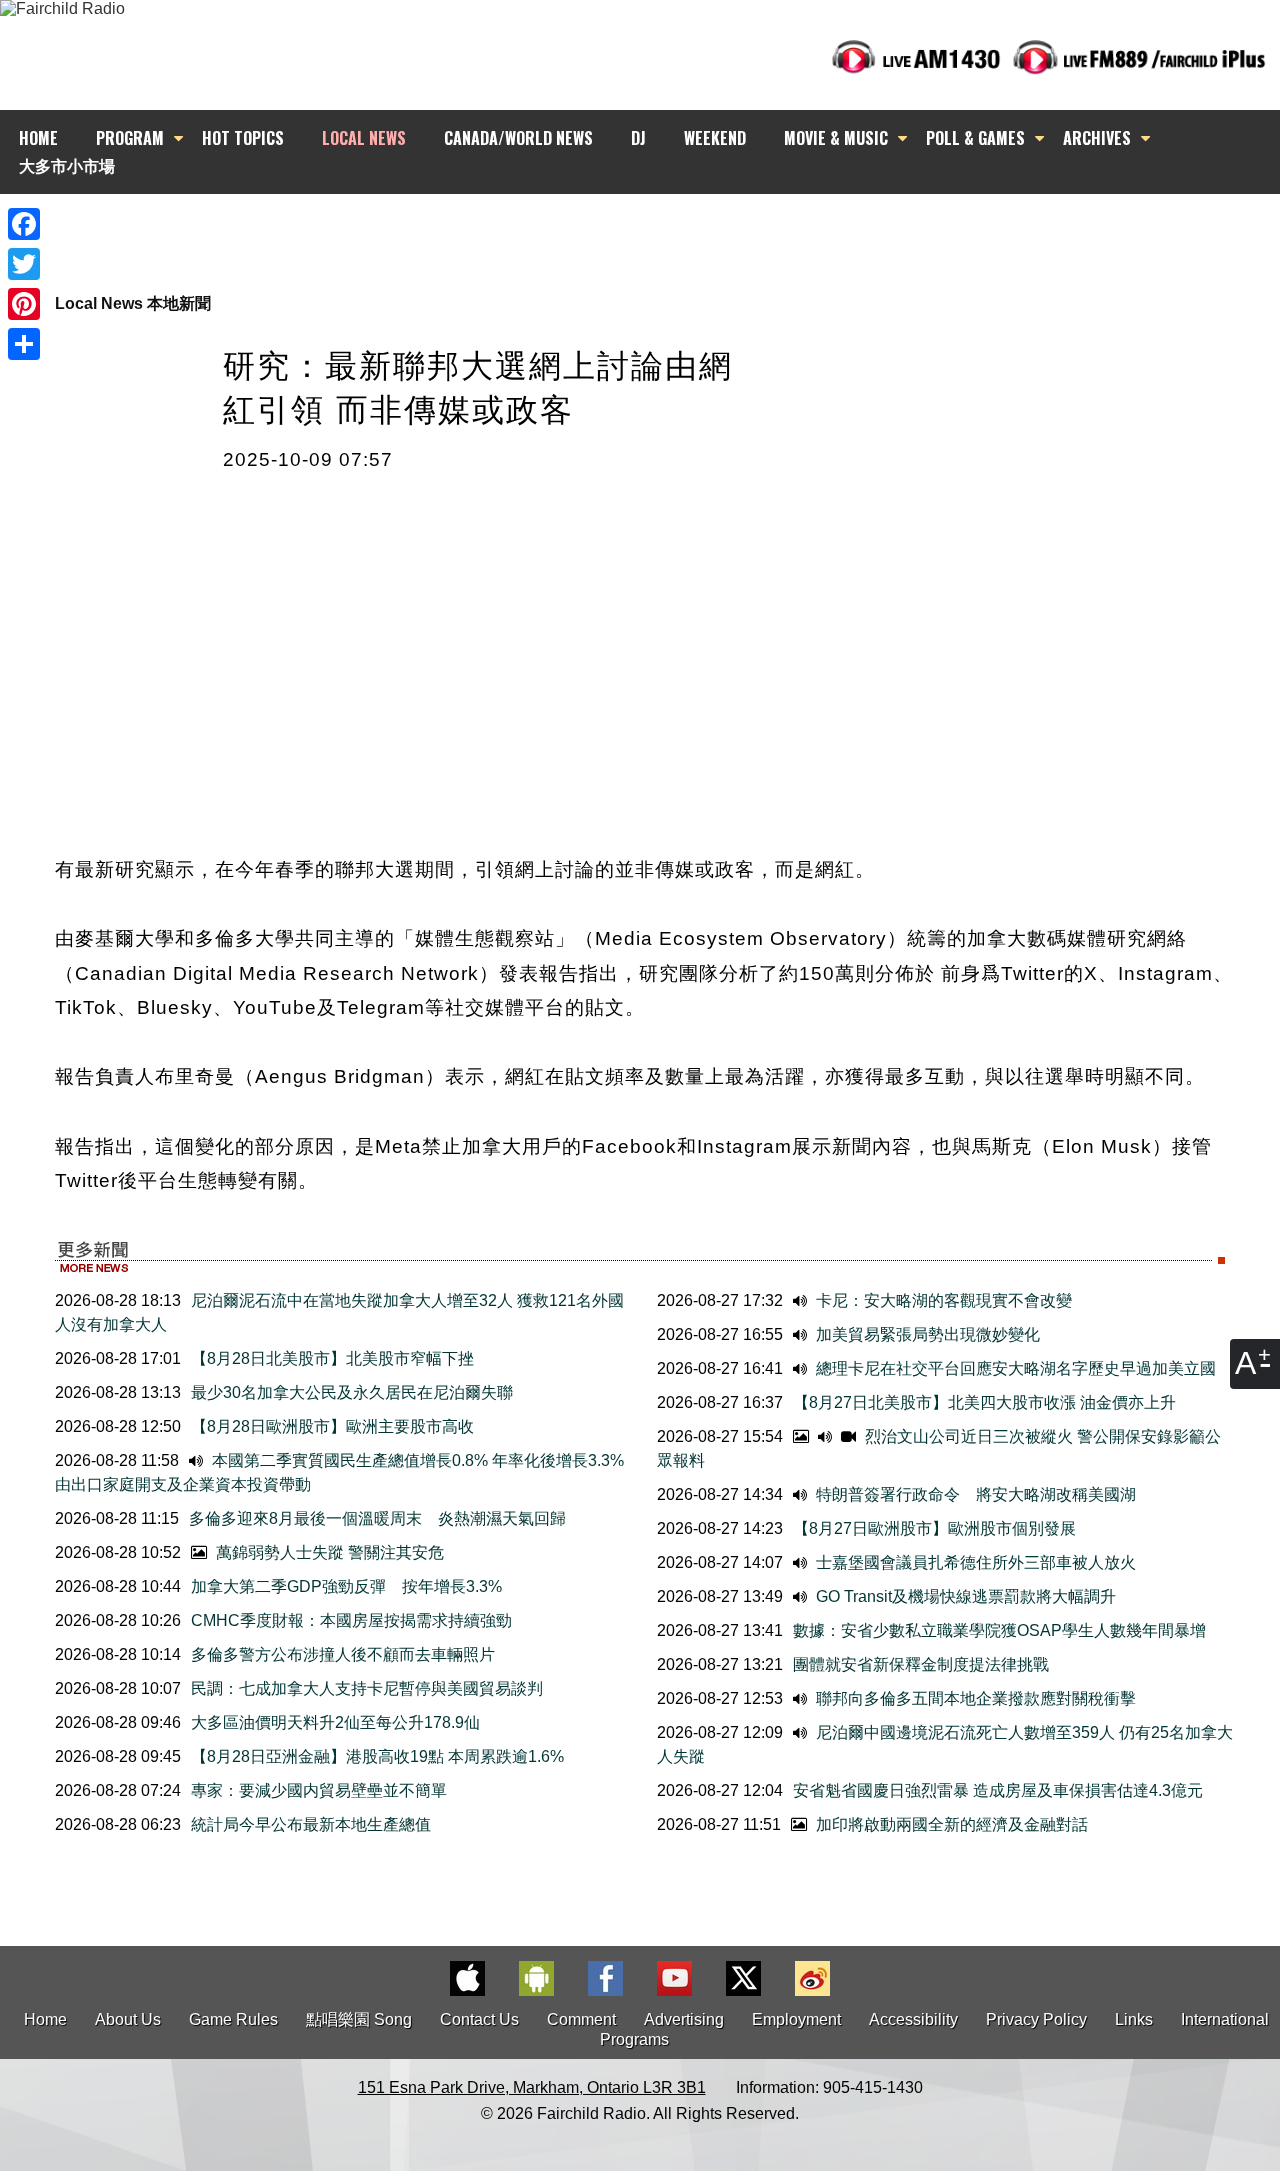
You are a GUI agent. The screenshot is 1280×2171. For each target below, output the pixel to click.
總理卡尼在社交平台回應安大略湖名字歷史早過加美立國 (1014, 1368)
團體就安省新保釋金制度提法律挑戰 (921, 1664)
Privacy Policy (1036, 2019)
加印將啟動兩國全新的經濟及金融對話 (950, 1824)
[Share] (24, 344)
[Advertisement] (658, 230)
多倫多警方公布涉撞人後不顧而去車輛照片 (343, 1654)
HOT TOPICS (243, 138)
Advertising (684, 2019)
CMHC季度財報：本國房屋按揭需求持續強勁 (351, 1620)
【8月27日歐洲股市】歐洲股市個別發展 (934, 1528)
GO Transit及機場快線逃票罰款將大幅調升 (964, 1596)
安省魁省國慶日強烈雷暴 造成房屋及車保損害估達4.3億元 (998, 1790)
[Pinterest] (24, 304)
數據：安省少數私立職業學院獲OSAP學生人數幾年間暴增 (999, 1630)
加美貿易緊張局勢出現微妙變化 (926, 1334)
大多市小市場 (67, 165)
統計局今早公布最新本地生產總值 (311, 1824)
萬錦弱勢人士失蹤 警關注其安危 (328, 1552)
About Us (128, 2019)
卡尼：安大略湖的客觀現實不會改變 (942, 1300)
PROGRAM (130, 138)
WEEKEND (715, 138)
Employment (796, 2019)
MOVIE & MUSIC (836, 138)
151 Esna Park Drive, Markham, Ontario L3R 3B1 (532, 2087)
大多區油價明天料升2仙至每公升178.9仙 (335, 1722)
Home (45, 2019)
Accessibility (913, 2019)
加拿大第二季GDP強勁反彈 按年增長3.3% (346, 1586)
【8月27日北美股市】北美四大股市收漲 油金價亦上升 (984, 1402)
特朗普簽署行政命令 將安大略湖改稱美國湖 (974, 1494)
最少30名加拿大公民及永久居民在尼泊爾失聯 (352, 1392)
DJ (638, 138)
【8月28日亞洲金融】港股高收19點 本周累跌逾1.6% (377, 1756)
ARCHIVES (1097, 138)
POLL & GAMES (975, 138)
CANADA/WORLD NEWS (518, 138)
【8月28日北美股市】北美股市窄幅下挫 (332, 1358)
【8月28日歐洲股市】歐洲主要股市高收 (332, 1426)
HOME (38, 138)
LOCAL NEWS (364, 138)
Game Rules (233, 2019)
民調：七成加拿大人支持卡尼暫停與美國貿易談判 (367, 1688)
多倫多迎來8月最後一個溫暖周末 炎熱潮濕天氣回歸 (377, 1518)
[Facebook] (24, 224)
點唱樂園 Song (361, 2019)
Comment (581, 2019)
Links (1134, 2019)
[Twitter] (24, 264)
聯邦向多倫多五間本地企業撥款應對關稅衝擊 (974, 1698)
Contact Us (479, 2019)
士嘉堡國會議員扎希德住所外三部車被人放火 (974, 1562)
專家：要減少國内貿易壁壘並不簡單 (319, 1790)
